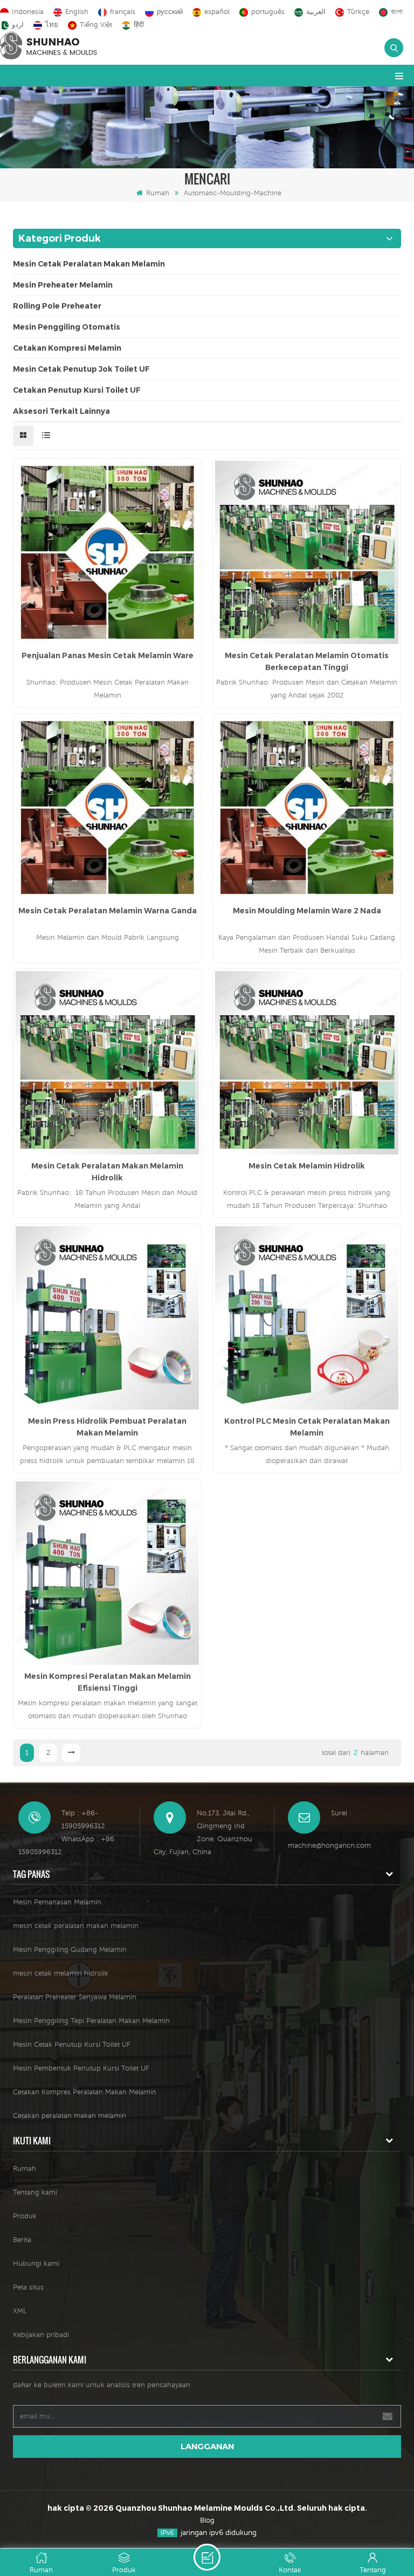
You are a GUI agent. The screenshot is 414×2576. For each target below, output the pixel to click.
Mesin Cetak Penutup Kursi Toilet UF (72, 2044)
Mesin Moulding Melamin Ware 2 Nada (307, 911)
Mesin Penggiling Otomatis (67, 327)
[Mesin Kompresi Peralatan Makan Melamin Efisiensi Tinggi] (107, 1573)
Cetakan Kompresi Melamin (67, 348)
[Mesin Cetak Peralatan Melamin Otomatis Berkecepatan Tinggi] (307, 552)
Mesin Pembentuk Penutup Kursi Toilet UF (81, 2068)
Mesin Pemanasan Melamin (57, 1902)
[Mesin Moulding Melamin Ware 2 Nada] (307, 808)
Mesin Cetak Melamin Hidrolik (307, 1166)
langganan (207, 2446)
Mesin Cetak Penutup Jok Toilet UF (81, 369)
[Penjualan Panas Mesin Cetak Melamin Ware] (107, 552)
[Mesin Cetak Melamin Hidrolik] (307, 1063)
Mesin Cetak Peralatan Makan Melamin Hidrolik (107, 1172)
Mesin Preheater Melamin (63, 285)
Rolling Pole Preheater (57, 306)
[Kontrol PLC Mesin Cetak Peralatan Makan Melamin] (307, 1318)
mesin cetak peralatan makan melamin (76, 1926)
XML (20, 2311)
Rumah (158, 193)
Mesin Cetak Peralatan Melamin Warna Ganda (108, 911)
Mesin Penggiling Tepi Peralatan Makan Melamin (91, 2021)
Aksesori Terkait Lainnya (61, 411)
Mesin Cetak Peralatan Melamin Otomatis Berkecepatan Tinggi (307, 661)
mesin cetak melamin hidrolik (61, 1973)
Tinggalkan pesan (207, 2557)
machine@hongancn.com (329, 1845)
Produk (25, 2216)
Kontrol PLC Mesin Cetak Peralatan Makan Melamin (307, 1427)
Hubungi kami (36, 2263)
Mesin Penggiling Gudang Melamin (70, 1949)
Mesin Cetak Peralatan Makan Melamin (89, 264)
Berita (22, 2240)
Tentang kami (35, 2192)
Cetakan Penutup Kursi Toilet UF (77, 390)
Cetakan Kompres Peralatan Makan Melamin (85, 2092)
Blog (207, 2520)
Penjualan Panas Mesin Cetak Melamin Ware (108, 655)
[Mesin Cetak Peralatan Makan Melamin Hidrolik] (107, 1063)
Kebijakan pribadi (41, 2335)
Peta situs (28, 2287)
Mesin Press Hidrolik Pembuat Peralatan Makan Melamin (107, 1427)
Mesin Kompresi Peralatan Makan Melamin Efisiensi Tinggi (108, 1682)
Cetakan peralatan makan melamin (70, 2116)
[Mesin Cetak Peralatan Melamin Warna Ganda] (107, 808)
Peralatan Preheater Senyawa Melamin (75, 1997)
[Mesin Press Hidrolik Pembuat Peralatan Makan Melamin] (107, 1318)
